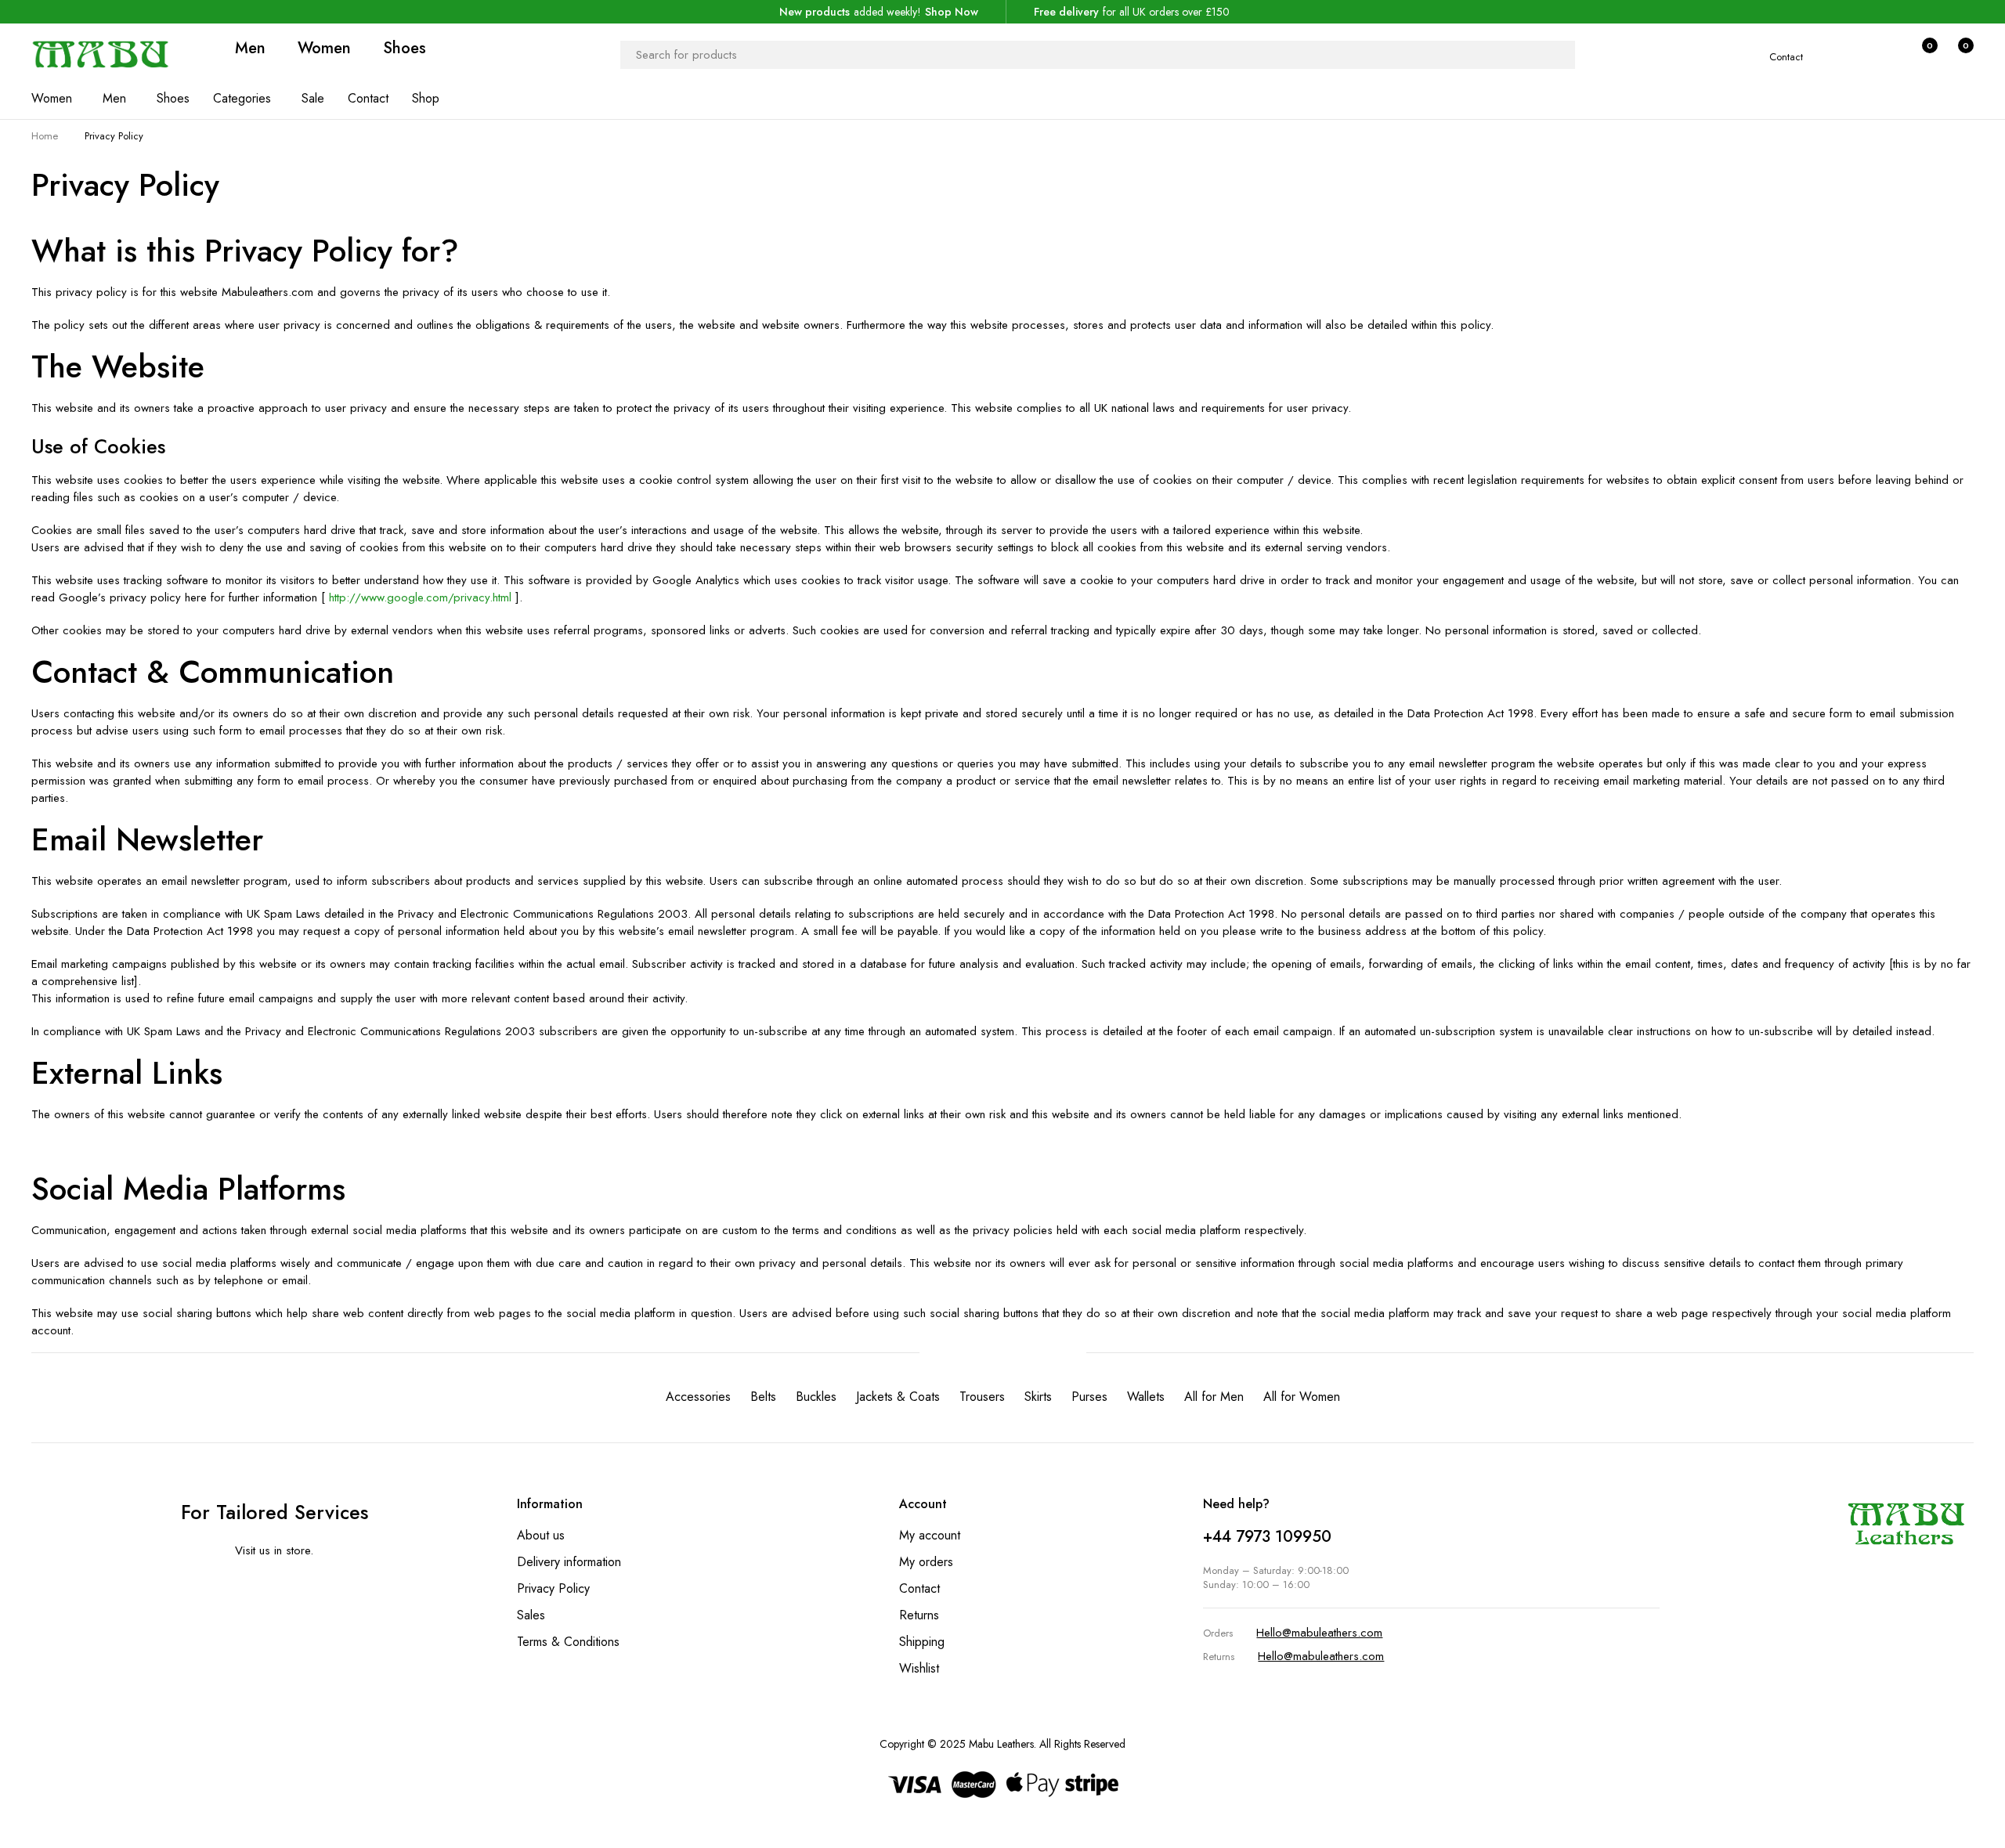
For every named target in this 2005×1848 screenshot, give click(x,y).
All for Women (1302, 1397)
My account (930, 1535)
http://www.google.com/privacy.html (422, 597)
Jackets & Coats (898, 1397)
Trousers (982, 1397)
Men (250, 49)
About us (541, 1535)
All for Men (1214, 1397)
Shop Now (952, 12)
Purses (1089, 1397)
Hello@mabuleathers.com (1319, 1633)
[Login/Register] (1888, 55)
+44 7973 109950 (1267, 1537)
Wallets (1146, 1397)
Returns (919, 1615)
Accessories (698, 1397)
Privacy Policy (553, 1588)
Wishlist (919, 1668)
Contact (1786, 57)
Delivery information (569, 1562)
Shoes (405, 49)
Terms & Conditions (568, 1642)
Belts (763, 1397)
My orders (926, 1562)
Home (45, 136)
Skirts (1038, 1397)
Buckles (816, 1397)
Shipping (922, 1642)
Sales (531, 1615)
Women (324, 49)
